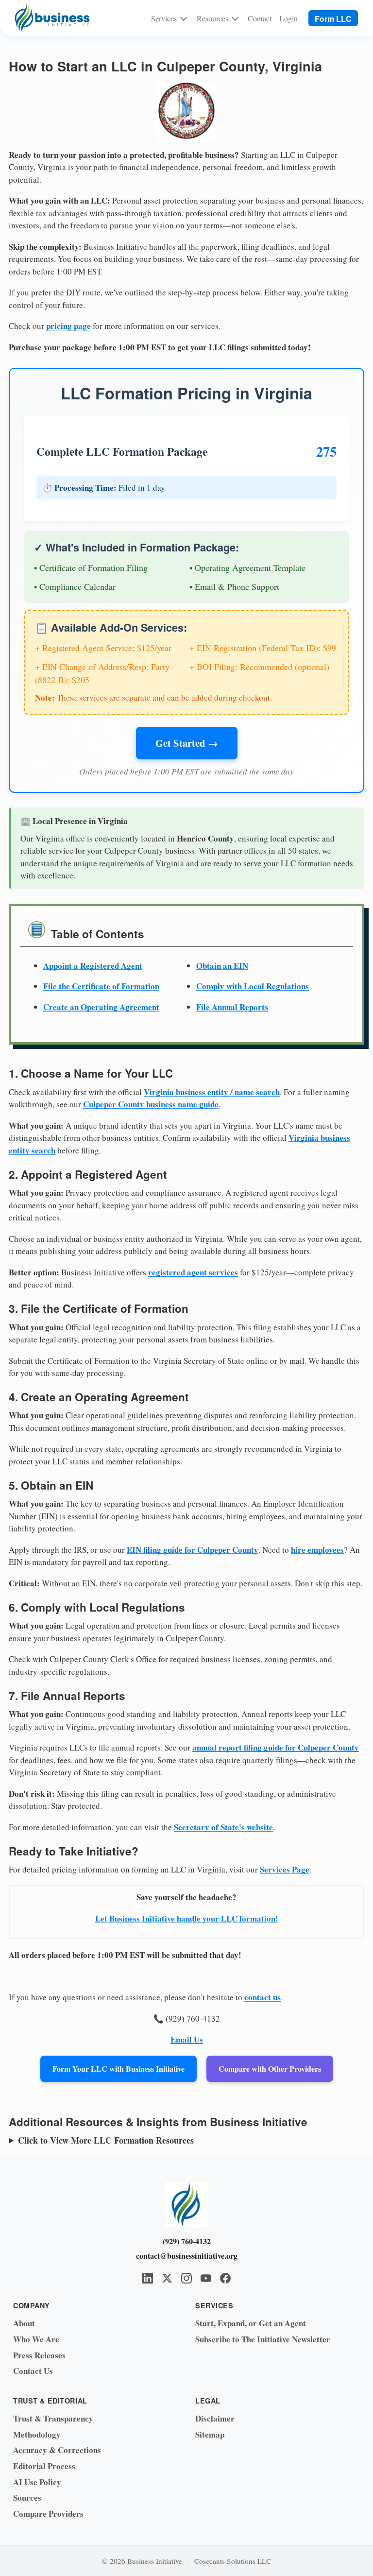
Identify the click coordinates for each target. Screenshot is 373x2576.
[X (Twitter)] (167, 2278)
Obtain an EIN (222, 966)
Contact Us (33, 2371)
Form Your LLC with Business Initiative (119, 2069)
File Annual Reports (232, 1007)
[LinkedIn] (148, 2278)
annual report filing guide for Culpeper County (276, 1747)
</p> (183, 2140)
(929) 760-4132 (187, 2241)
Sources (27, 2498)
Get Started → (187, 743)
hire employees (317, 1550)
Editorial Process (44, 2466)
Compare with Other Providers (270, 2069)
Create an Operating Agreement (101, 1007)
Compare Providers (48, 2514)
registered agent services (193, 1272)
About (24, 2323)
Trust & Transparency (53, 2418)
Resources (212, 18)
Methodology (37, 2434)
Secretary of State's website (223, 1827)
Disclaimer (215, 2418)
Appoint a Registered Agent (93, 966)
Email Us (187, 2039)
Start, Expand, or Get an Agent (251, 2323)
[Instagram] (186, 2278)
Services (164, 18)
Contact (260, 18)
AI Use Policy (37, 2482)
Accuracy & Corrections (57, 2450)
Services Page (285, 1869)
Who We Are (36, 2339)
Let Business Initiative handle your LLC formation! (187, 1918)
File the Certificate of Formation (101, 986)
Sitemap (210, 2434)
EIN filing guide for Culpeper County (193, 1550)
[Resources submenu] (235, 18)
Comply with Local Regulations (253, 986)
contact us (263, 1997)
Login (288, 18)
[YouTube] (206, 2278)
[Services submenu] (184, 18)
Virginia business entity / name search (212, 1092)
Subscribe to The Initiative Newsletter (263, 2339)
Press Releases (39, 2355)
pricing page (68, 326)
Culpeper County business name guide (151, 1104)
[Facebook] (225, 2278)
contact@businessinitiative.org (187, 2256)
